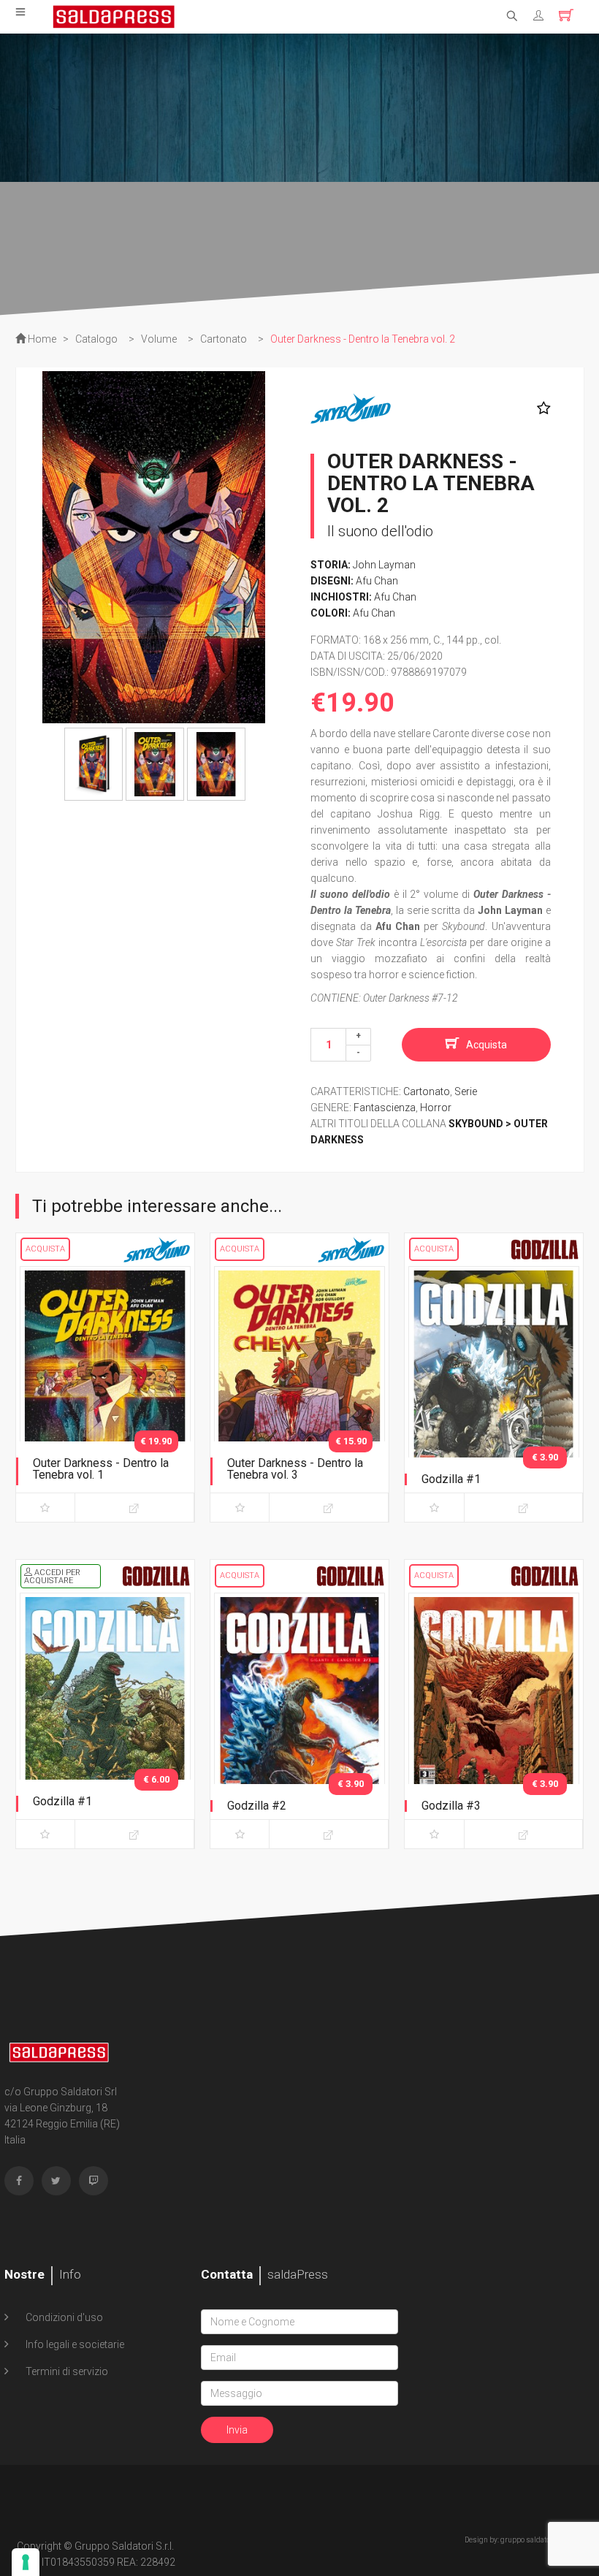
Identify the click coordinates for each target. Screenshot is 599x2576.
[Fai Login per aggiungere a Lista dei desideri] (540, 408)
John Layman (384, 565)
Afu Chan (377, 581)
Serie (466, 1091)
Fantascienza (385, 1108)
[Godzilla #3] (494, 1718)
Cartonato (427, 1091)
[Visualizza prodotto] (134, 1508)
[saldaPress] (114, 15)
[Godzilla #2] (299, 1718)
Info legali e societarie (74, 2344)
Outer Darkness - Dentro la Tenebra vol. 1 (101, 1469)
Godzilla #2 (257, 1806)
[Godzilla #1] (494, 1391)
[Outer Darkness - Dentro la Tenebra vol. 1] (105, 1391)
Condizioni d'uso (63, 2317)
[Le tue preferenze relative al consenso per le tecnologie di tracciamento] (26, 2562)
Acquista (487, 1045)
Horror (436, 1108)
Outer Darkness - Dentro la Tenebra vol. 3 (295, 1469)
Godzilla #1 (451, 1479)
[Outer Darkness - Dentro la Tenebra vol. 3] (299, 1391)
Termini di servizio (66, 2371)
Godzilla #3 (451, 1806)
